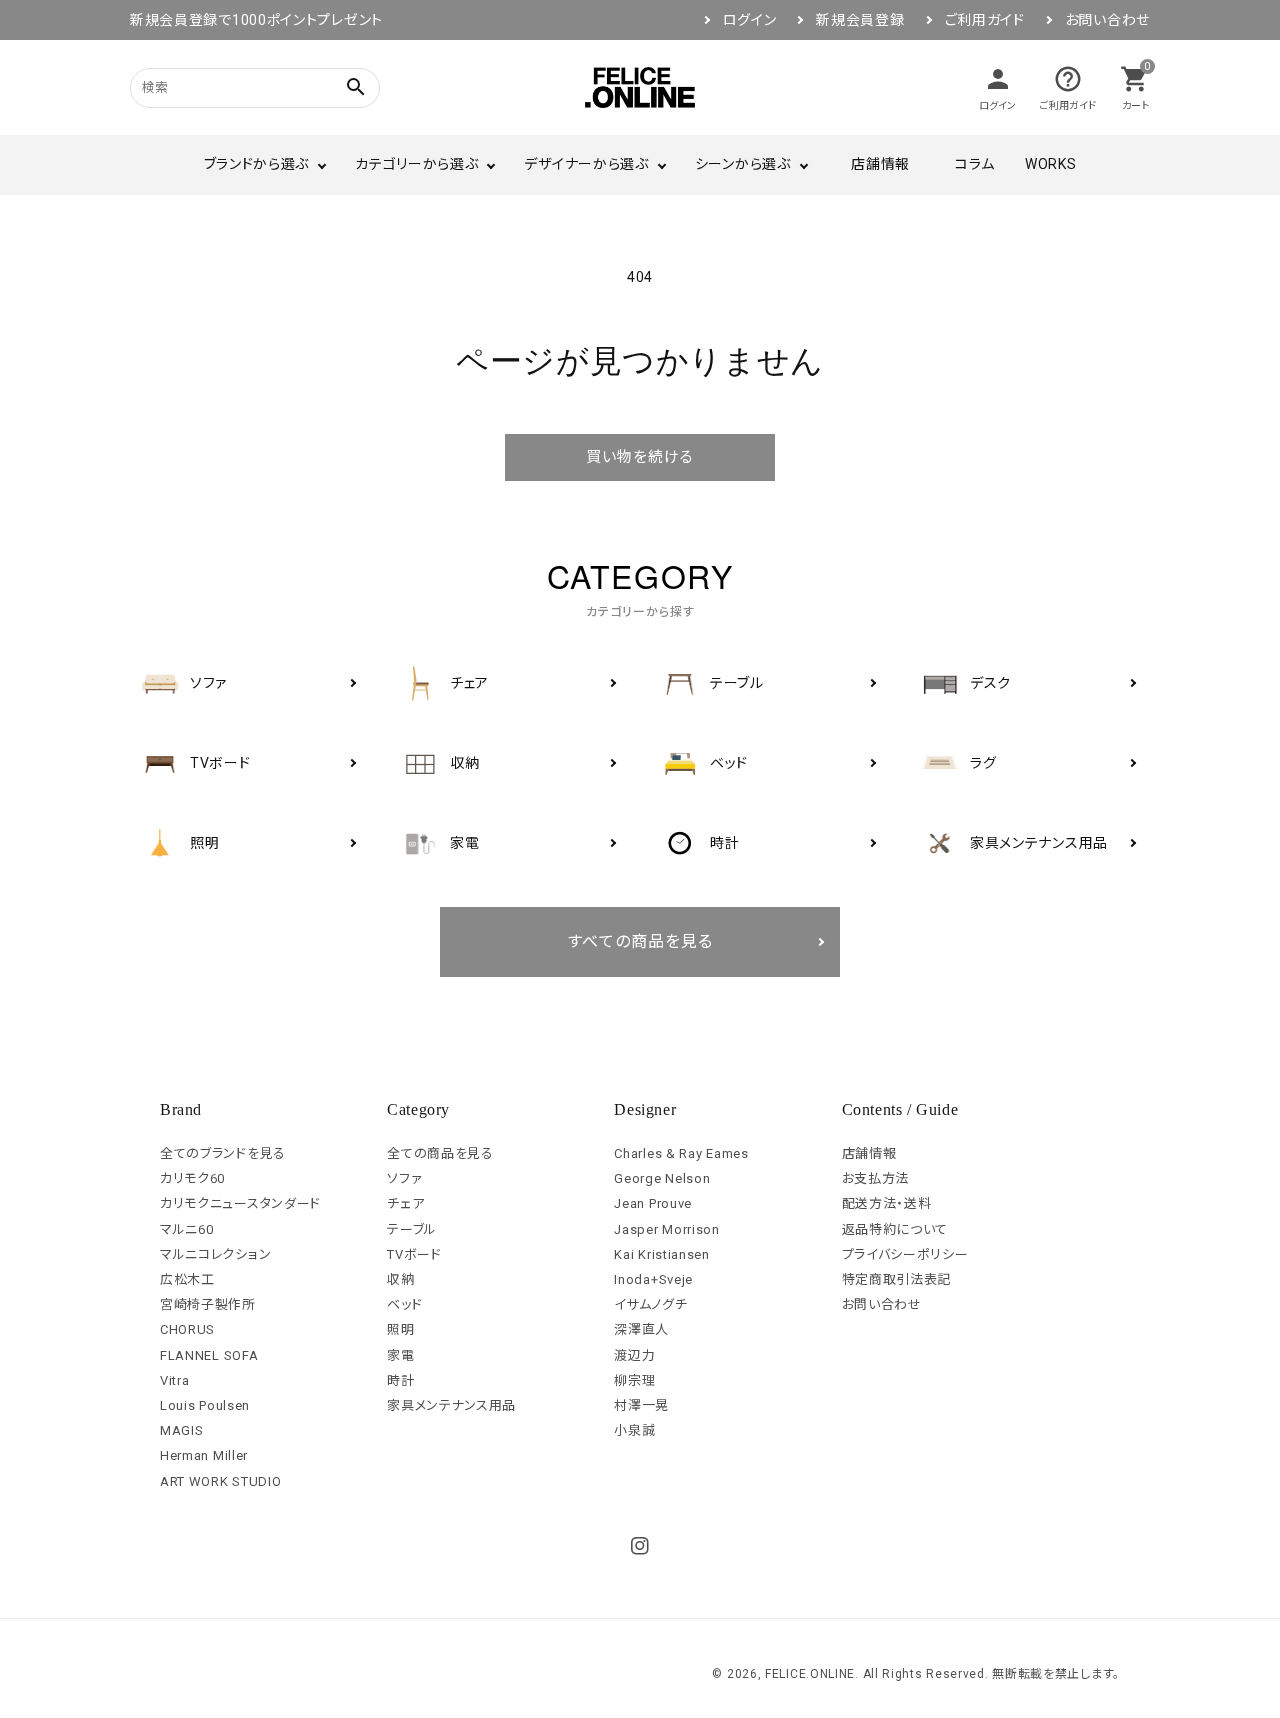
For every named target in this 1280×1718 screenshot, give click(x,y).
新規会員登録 (860, 20)
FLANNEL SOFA (209, 1355)
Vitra (175, 1380)
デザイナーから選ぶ (586, 164)
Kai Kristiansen (662, 1254)
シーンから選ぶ (743, 164)
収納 (400, 1279)
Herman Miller (204, 1455)
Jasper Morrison (667, 1229)
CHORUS (187, 1329)
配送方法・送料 (887, 1203)
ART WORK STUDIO (221, 1481)
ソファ (404, 1178)
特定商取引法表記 (897, 1279)
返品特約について (895, 1229)
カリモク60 (192, 1178)
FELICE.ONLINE (810, 1674)
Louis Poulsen (205, 1405)
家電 (400, 1355)
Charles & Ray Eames (681, 1153)
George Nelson (662, 1178)
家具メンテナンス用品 (451, 1405)
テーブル (412, 1229)
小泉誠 (634, 1430)
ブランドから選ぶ (257, 164)
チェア (405, 1203)
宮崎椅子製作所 (208, 1304)
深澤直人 (641, 1329)
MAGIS (182, 1430)
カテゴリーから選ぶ (416, 164)
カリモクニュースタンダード (240, 1203)
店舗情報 (880, 164)
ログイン (750, 20)
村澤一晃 (641, 1405)
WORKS (1051, 164)
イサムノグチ (650, 1304)
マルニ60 (187, 1229)
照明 (400, 1329)
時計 (400, 1380)
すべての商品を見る (640, 941)
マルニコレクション (215, 1254)
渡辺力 (634, 1355)
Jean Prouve (653, 1203)
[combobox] (230, 87)
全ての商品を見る (440, 1153)
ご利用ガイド (985, 20)
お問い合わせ (1107, 20)
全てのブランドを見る (223, 1153)
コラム (975, 164)
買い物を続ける (640, 457)
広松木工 (187, 1279)
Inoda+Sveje (653, 1279)
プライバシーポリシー (905, 1254)
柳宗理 (634, 1380)
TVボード (414, 1254)
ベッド (404, 1304)
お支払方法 (876, 1178)
